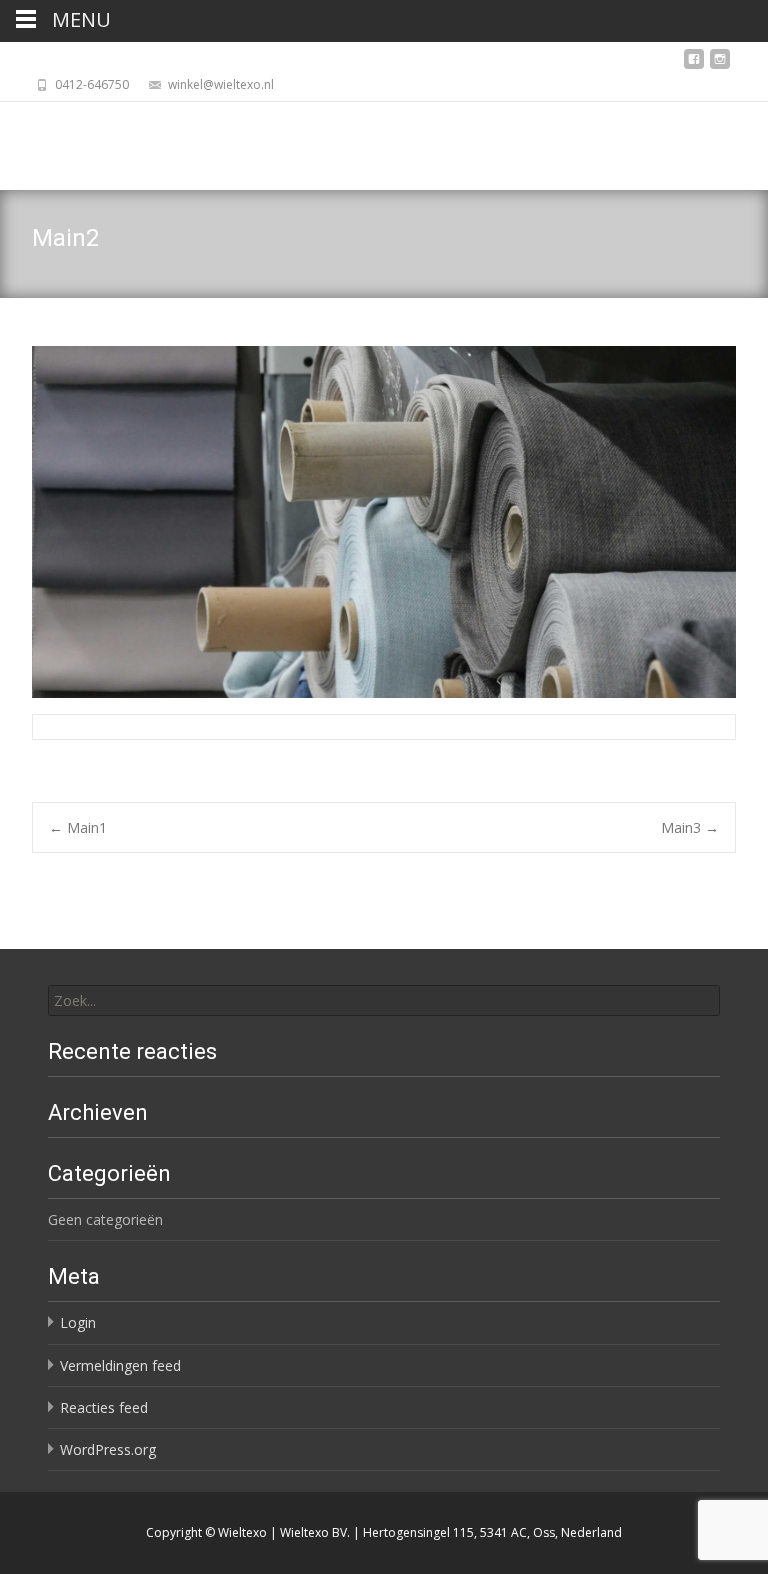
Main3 (690, 827)
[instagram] (720, 64)
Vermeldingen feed (120, 1365)
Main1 (78, 827)
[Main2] (384, 522)
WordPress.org (108, 1449)
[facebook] (694, 64)
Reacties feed (104, 1407)
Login (78, 1322)
